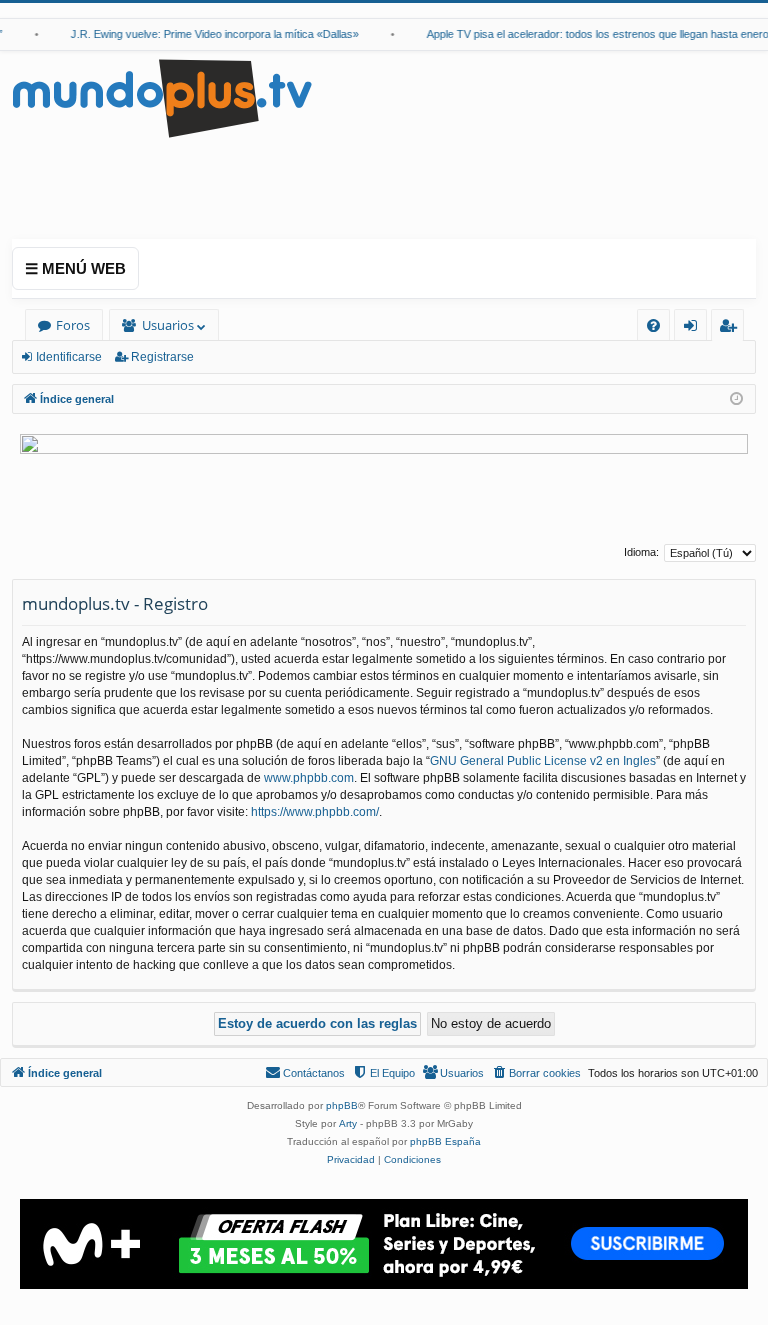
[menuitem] (653, 325)
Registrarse (162, 357)
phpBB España (445, 1141)
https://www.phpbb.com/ (315, 812)
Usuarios (168, 325)
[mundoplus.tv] (162, 97)
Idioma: (641, 552)
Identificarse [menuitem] (694, 328)
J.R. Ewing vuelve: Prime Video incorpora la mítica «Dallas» (206, 34)
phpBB (342, 1105)
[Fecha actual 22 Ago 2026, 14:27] (736, 399)
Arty (348, 1123)
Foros (73, 325)
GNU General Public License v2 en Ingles (543, 761)
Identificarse (69, 357)
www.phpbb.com (309, 778)
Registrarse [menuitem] (732, 328)
